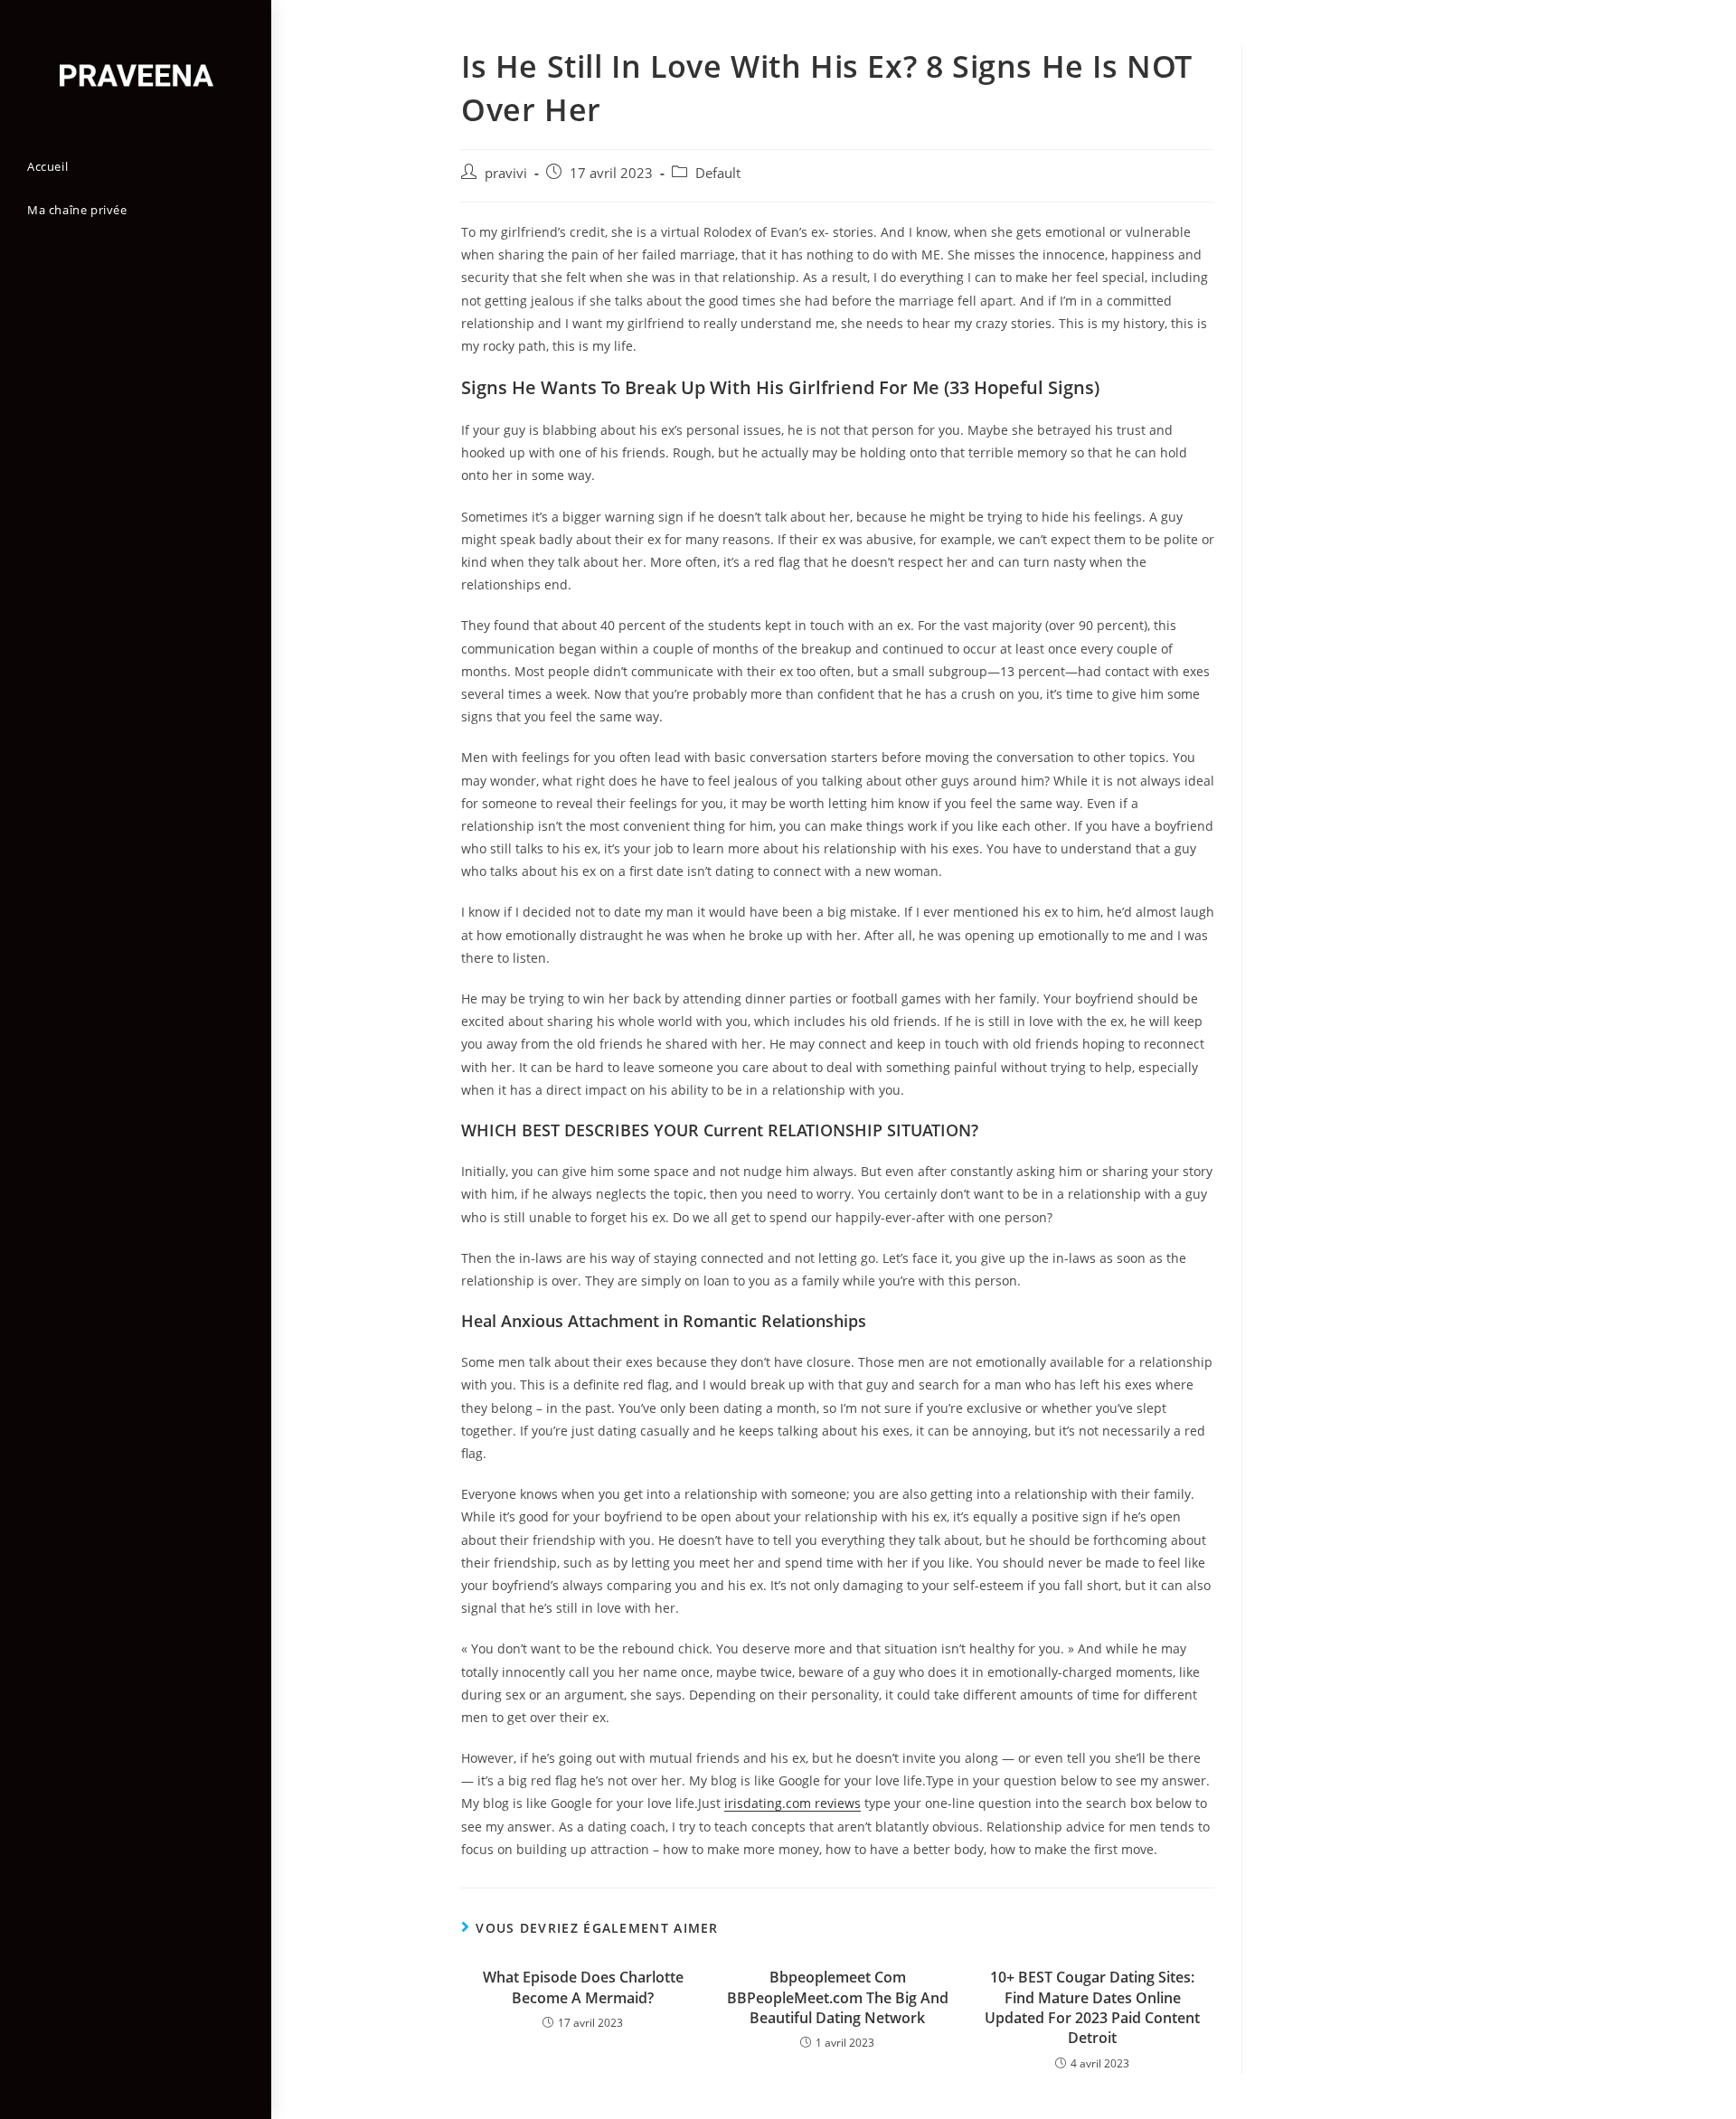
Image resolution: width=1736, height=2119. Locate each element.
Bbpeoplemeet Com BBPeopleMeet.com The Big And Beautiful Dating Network (838, 1997)
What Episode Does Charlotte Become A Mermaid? (583, 1987)
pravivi (506, 173)
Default (718, 173)
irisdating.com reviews (793, 1803)
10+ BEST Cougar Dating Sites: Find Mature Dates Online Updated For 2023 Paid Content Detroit (1092, 2007)
